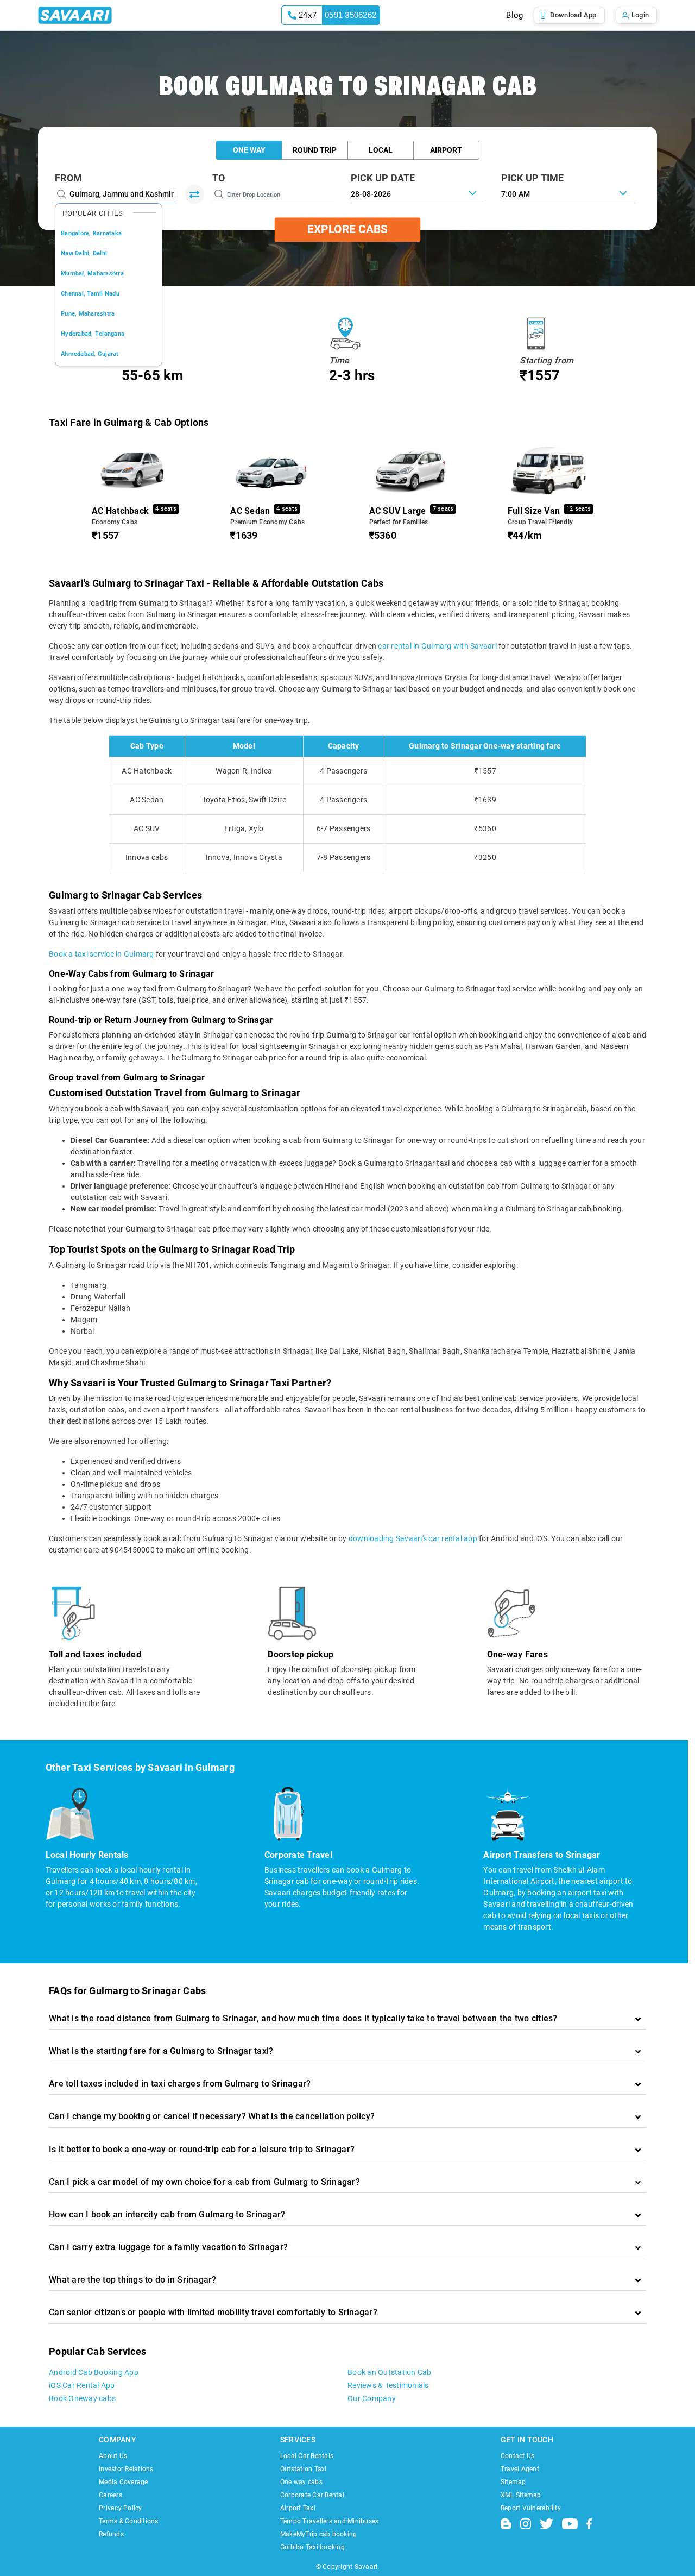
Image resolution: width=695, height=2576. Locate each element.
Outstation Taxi (304, 2469)
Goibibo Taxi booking (312, 2547)
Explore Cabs (347, 229)
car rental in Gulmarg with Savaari (437, 646)
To (219, 178)
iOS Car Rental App (82, 2385)
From (68, 178)
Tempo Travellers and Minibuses (330, 2521)
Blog (514, 15)
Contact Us (518, 2456)
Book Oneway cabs (82, 2398)
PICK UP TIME (533, 178)
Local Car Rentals (307, 2456)
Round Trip (315, 150)
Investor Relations (126, 2469)
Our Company (372, 2398)
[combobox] (568, 193)
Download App (573, 15)
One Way (249, 150)
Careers (110, 2495)
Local (381, 150)
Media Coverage (124, 2482)
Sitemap (513, 2482)
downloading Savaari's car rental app (413, 1538)
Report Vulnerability (531, 2508)
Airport (446, 150)
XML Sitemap (521, 2495)
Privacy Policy (121, 2508)
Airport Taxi (298, 2508)
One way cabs (301, 2482)
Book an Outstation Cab (390, 2372)
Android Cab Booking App (94, 2372)
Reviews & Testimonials (388, 2385)
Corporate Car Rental (312, 2495)
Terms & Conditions (129, 2521)
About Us (113, 2456)
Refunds (111, 2534)
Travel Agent (520, 2469)
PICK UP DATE (383, 178)
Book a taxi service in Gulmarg (102, 954)
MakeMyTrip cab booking (319, 2534)
